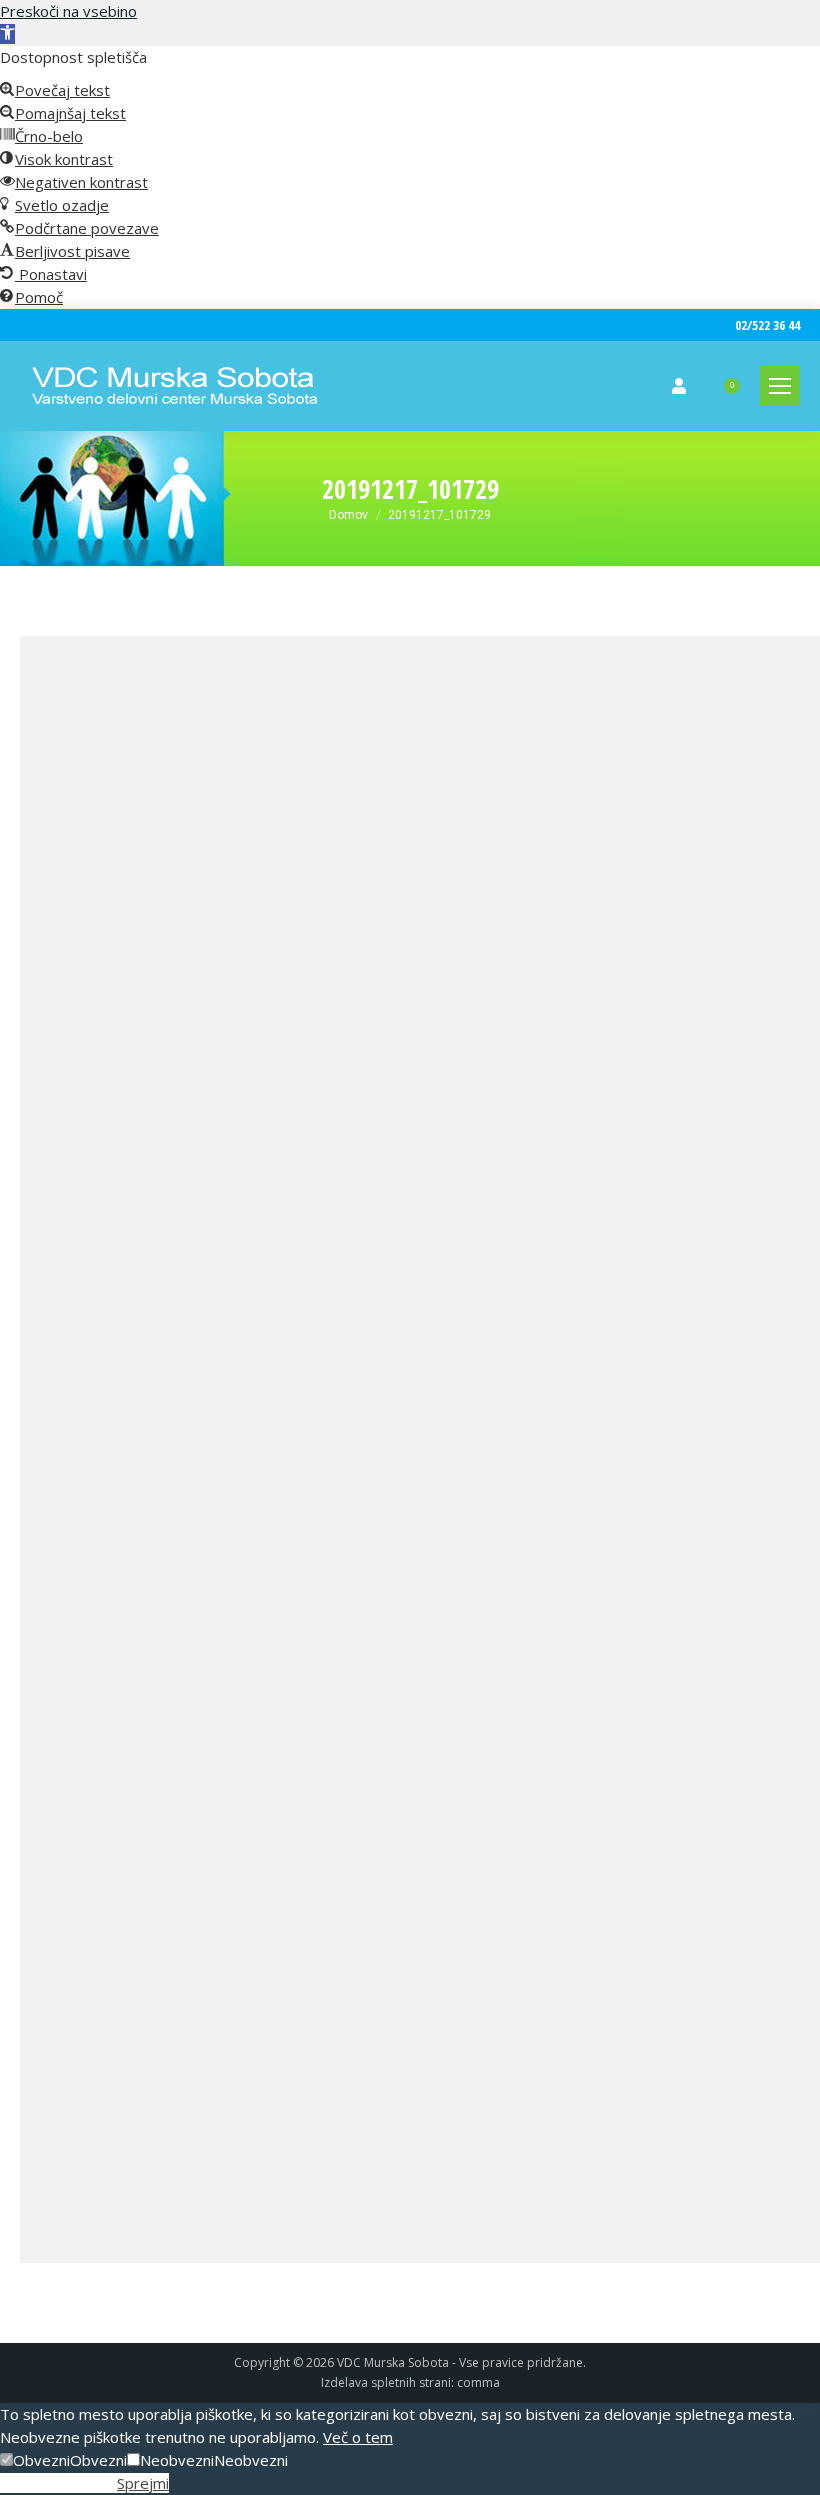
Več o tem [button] (358, 2437)
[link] (7, 34)
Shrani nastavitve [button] (58, 2483)
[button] (35, 2460)
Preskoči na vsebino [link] (68, 11)
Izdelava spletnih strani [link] (386, 2382)
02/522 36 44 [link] (767, 325)
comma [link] (478, 2382)
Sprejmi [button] (143, 2483)
